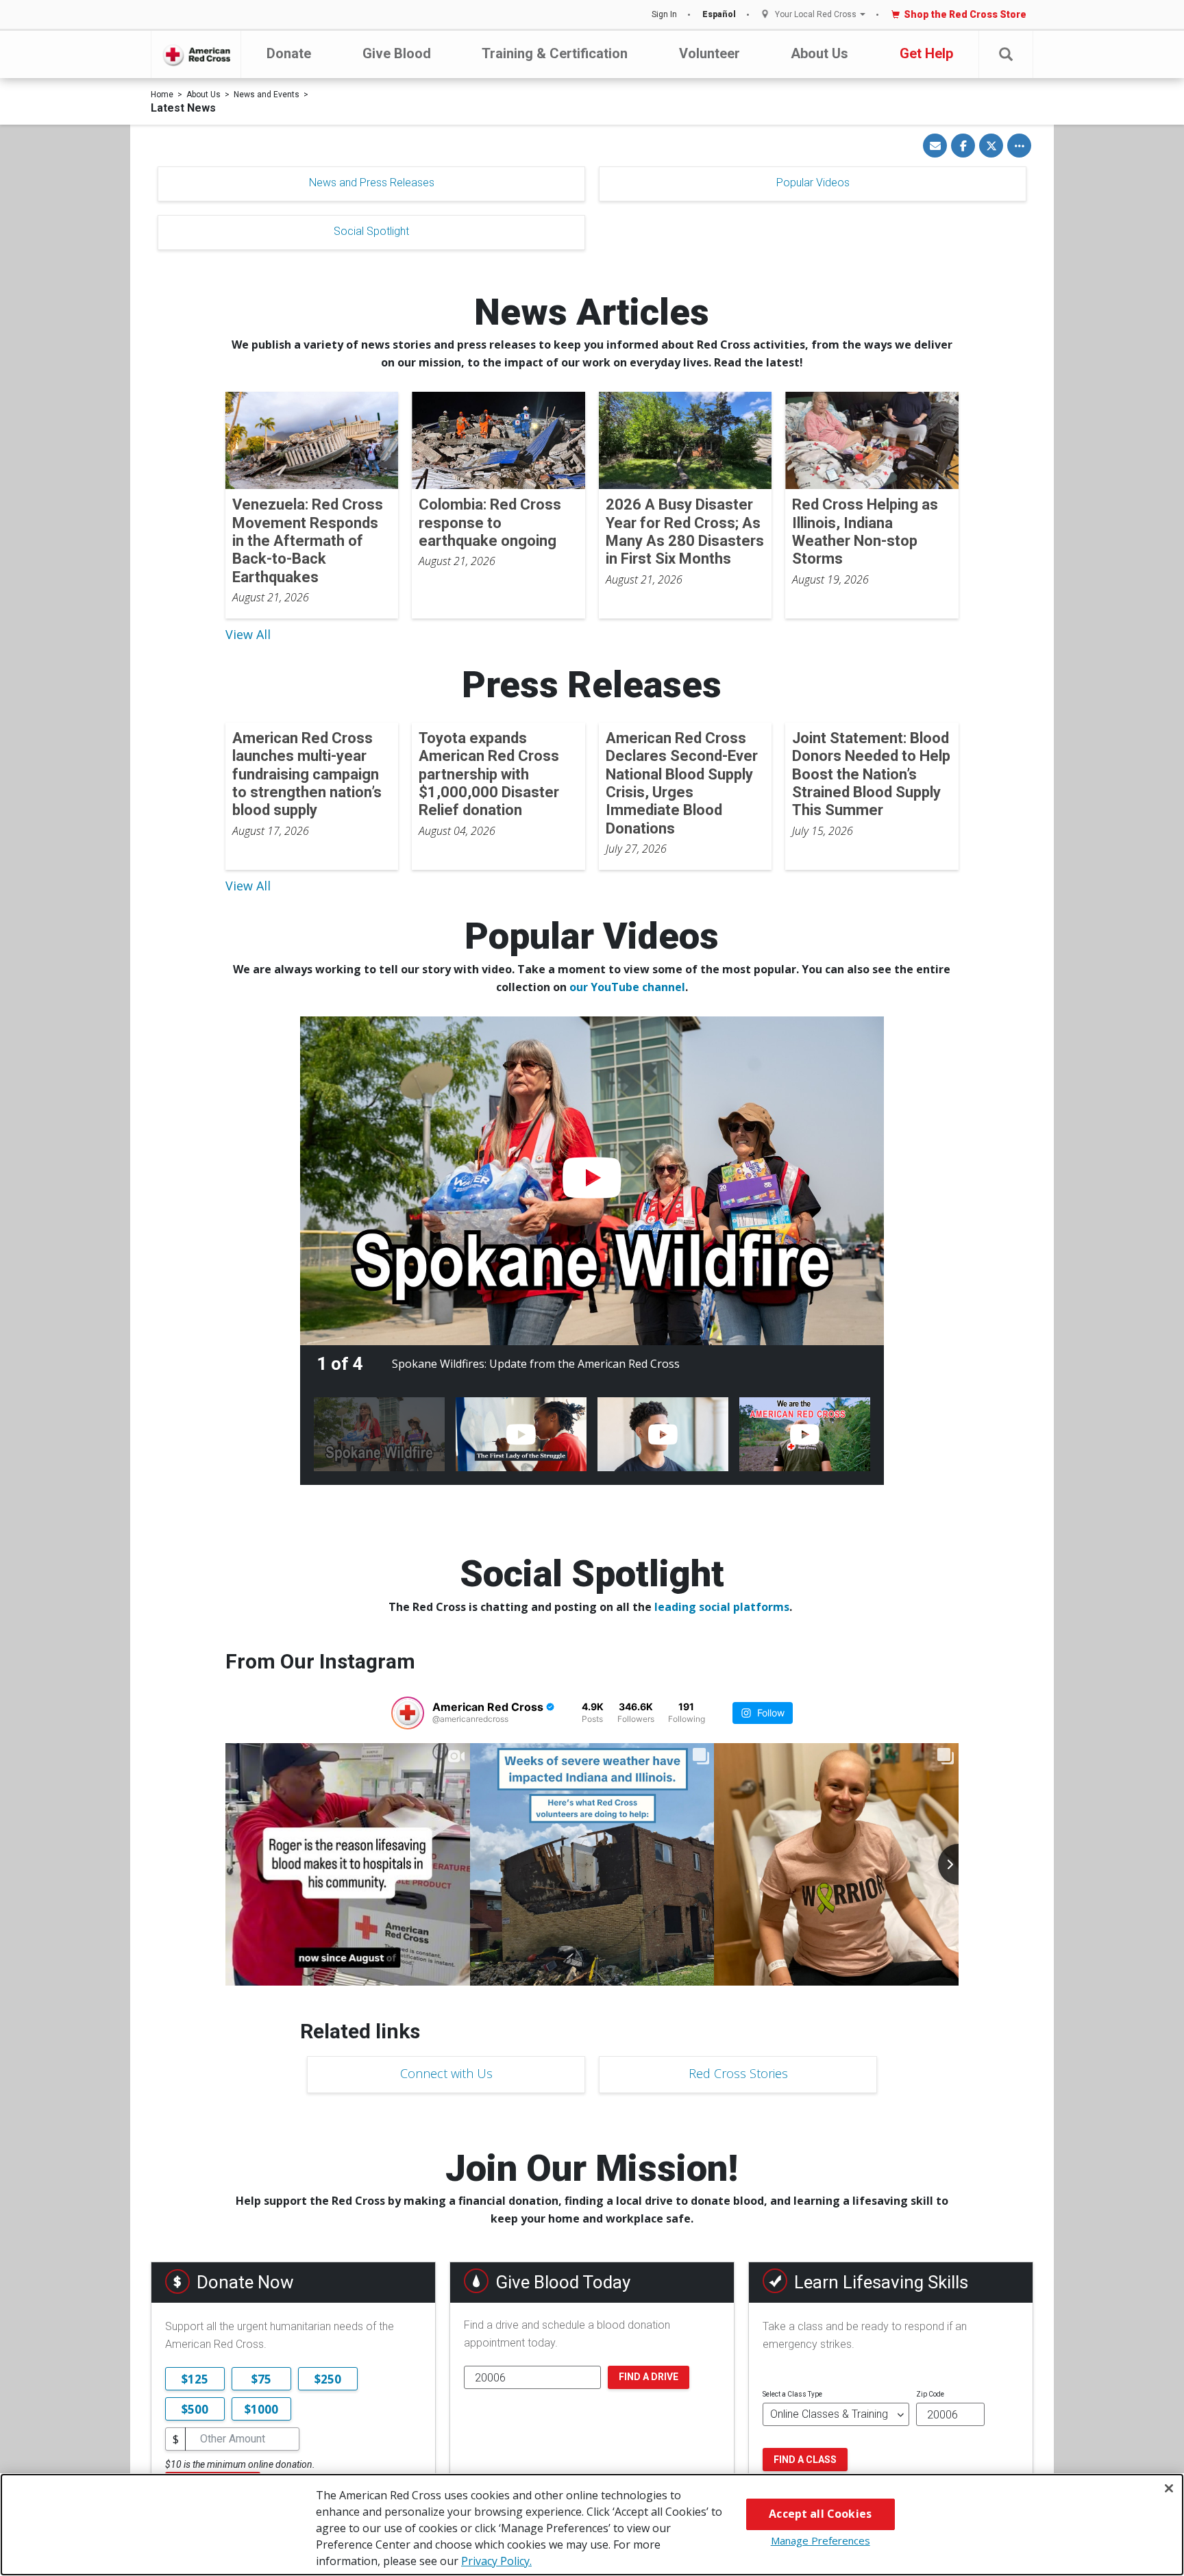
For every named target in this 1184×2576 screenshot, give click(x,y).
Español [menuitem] (719, 14)
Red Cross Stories (738, 2073)
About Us (819, 53)
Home (162, 95)
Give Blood (397, 53)
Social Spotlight (371, 231)
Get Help (926, 53)
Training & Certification (555, 53)
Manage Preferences (821, 2540)
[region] (592, 2525)
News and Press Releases (372, 183)
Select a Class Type (792, 2394)
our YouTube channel (627, 987)
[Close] (1169, 2488)
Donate (289, 53)
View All (248, 634)
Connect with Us (446, 2073)
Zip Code (930, 2394)
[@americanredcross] (408, 1713)
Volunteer (710, 53)
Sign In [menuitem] (664, 14)
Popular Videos (813, 183)
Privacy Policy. (496, 2561)
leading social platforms (722, 1607)
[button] (1006, 54)
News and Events (267, 95)
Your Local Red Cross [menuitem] (816, 15)
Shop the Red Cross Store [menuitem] (965, 14)
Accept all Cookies (820, 2514)
